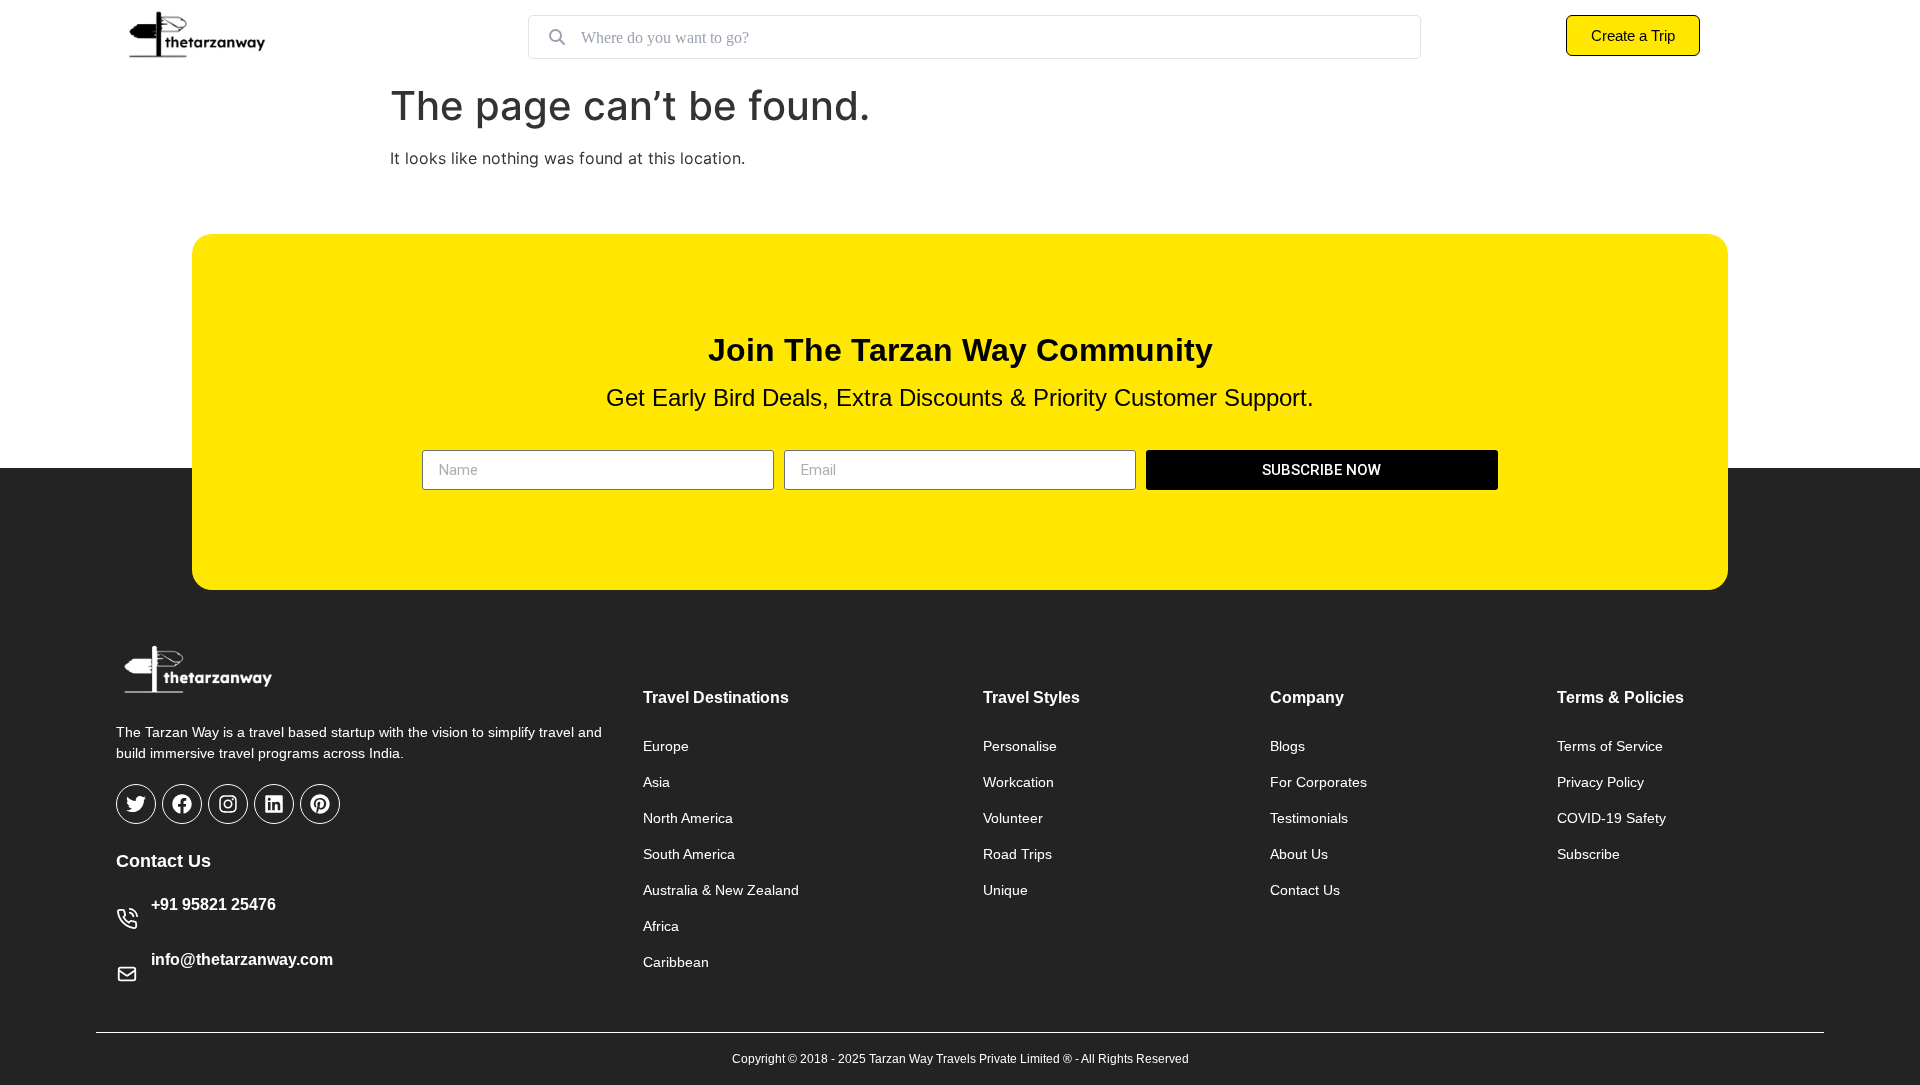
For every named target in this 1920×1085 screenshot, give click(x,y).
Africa (661, 926)
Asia (656, 782)
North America (688, 818)
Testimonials (1309, 818)
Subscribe (1588, 854)
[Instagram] (228, 804)
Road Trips (1017, 854)
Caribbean (676, 962)
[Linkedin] (274, 804)
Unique (1005, 890)
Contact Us (1305, 890)
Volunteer (1013, 818)
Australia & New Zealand (721, 890)
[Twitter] (136, 804)
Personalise (1020, 746)
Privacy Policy (1600, 782)
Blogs (1287, 746)
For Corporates (1318, 782)
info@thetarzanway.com (242, 959)
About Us (1299, 854)
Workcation (1018, 782)
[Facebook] (182, 804)
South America (689, 854)
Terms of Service (1610, 746)
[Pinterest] (320, 804)
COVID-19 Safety (1611, 818)
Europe (666, 746)
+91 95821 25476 (213, 904)
